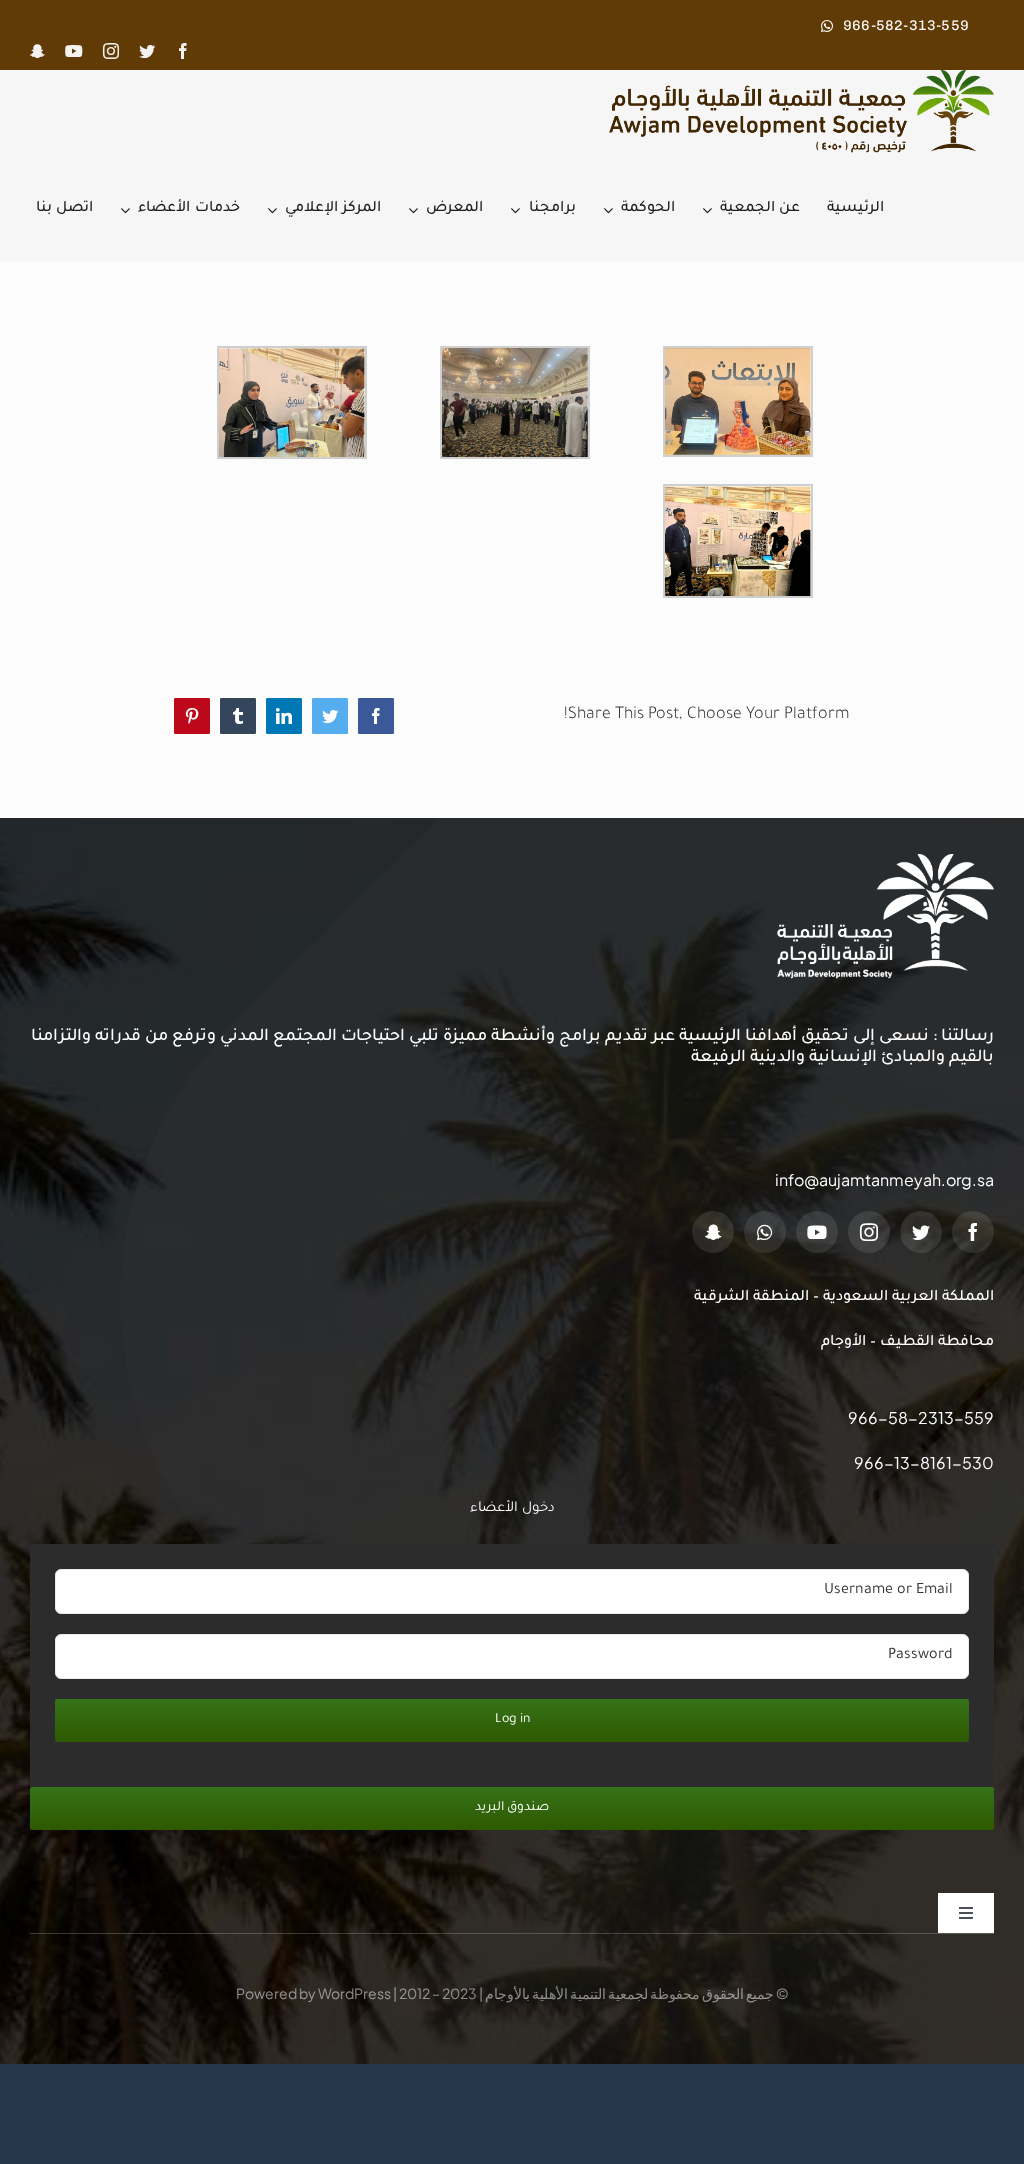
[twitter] (147, 51)
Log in (512, 1720)
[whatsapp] (765, 1232)
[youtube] (74, 51)
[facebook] (183, 51)
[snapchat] (37, 51)
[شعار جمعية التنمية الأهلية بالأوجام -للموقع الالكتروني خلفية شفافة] (794, 77)
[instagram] (111, 51)
